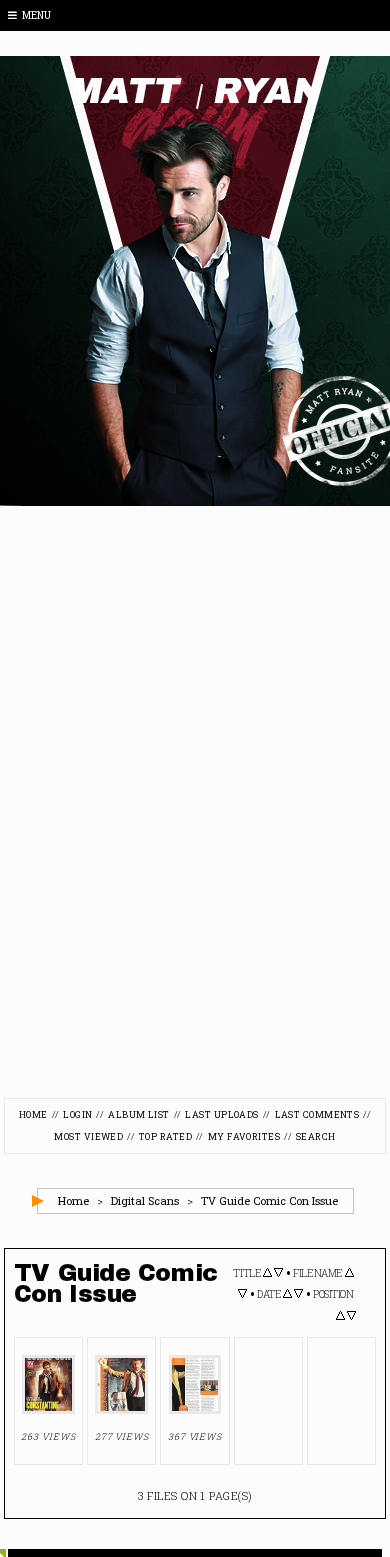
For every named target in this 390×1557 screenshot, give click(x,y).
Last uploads (221, 1114)
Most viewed (88, 1136)
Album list (139, 1114)
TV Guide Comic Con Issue (269, 1200)
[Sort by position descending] (351, 1317)
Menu (36, 15)
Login (77, 1114)
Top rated (165, 1136)
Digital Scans (145, 1200)
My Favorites (244, 1136)
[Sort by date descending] (298, 1295)
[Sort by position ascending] (340, 1317)
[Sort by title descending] (278, 1274)
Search (316, 1136)
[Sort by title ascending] (267, 1274)
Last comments (317, 1114)
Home (33, 1114)
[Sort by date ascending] (287, 1295)
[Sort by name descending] (242, 1295)
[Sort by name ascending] (349, 1274)
